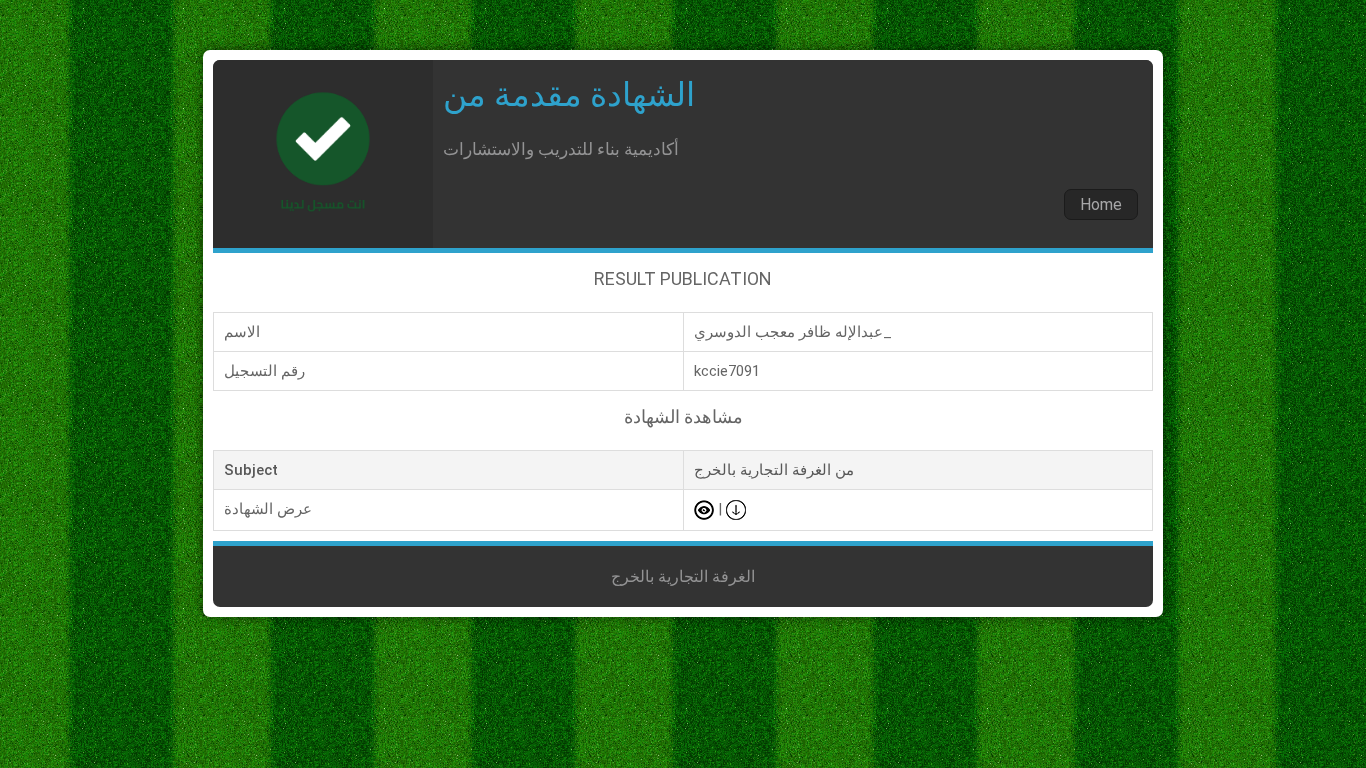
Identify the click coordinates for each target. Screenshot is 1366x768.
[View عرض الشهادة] (704, 509)
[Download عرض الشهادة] (736, 509)
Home (1101, 204)
